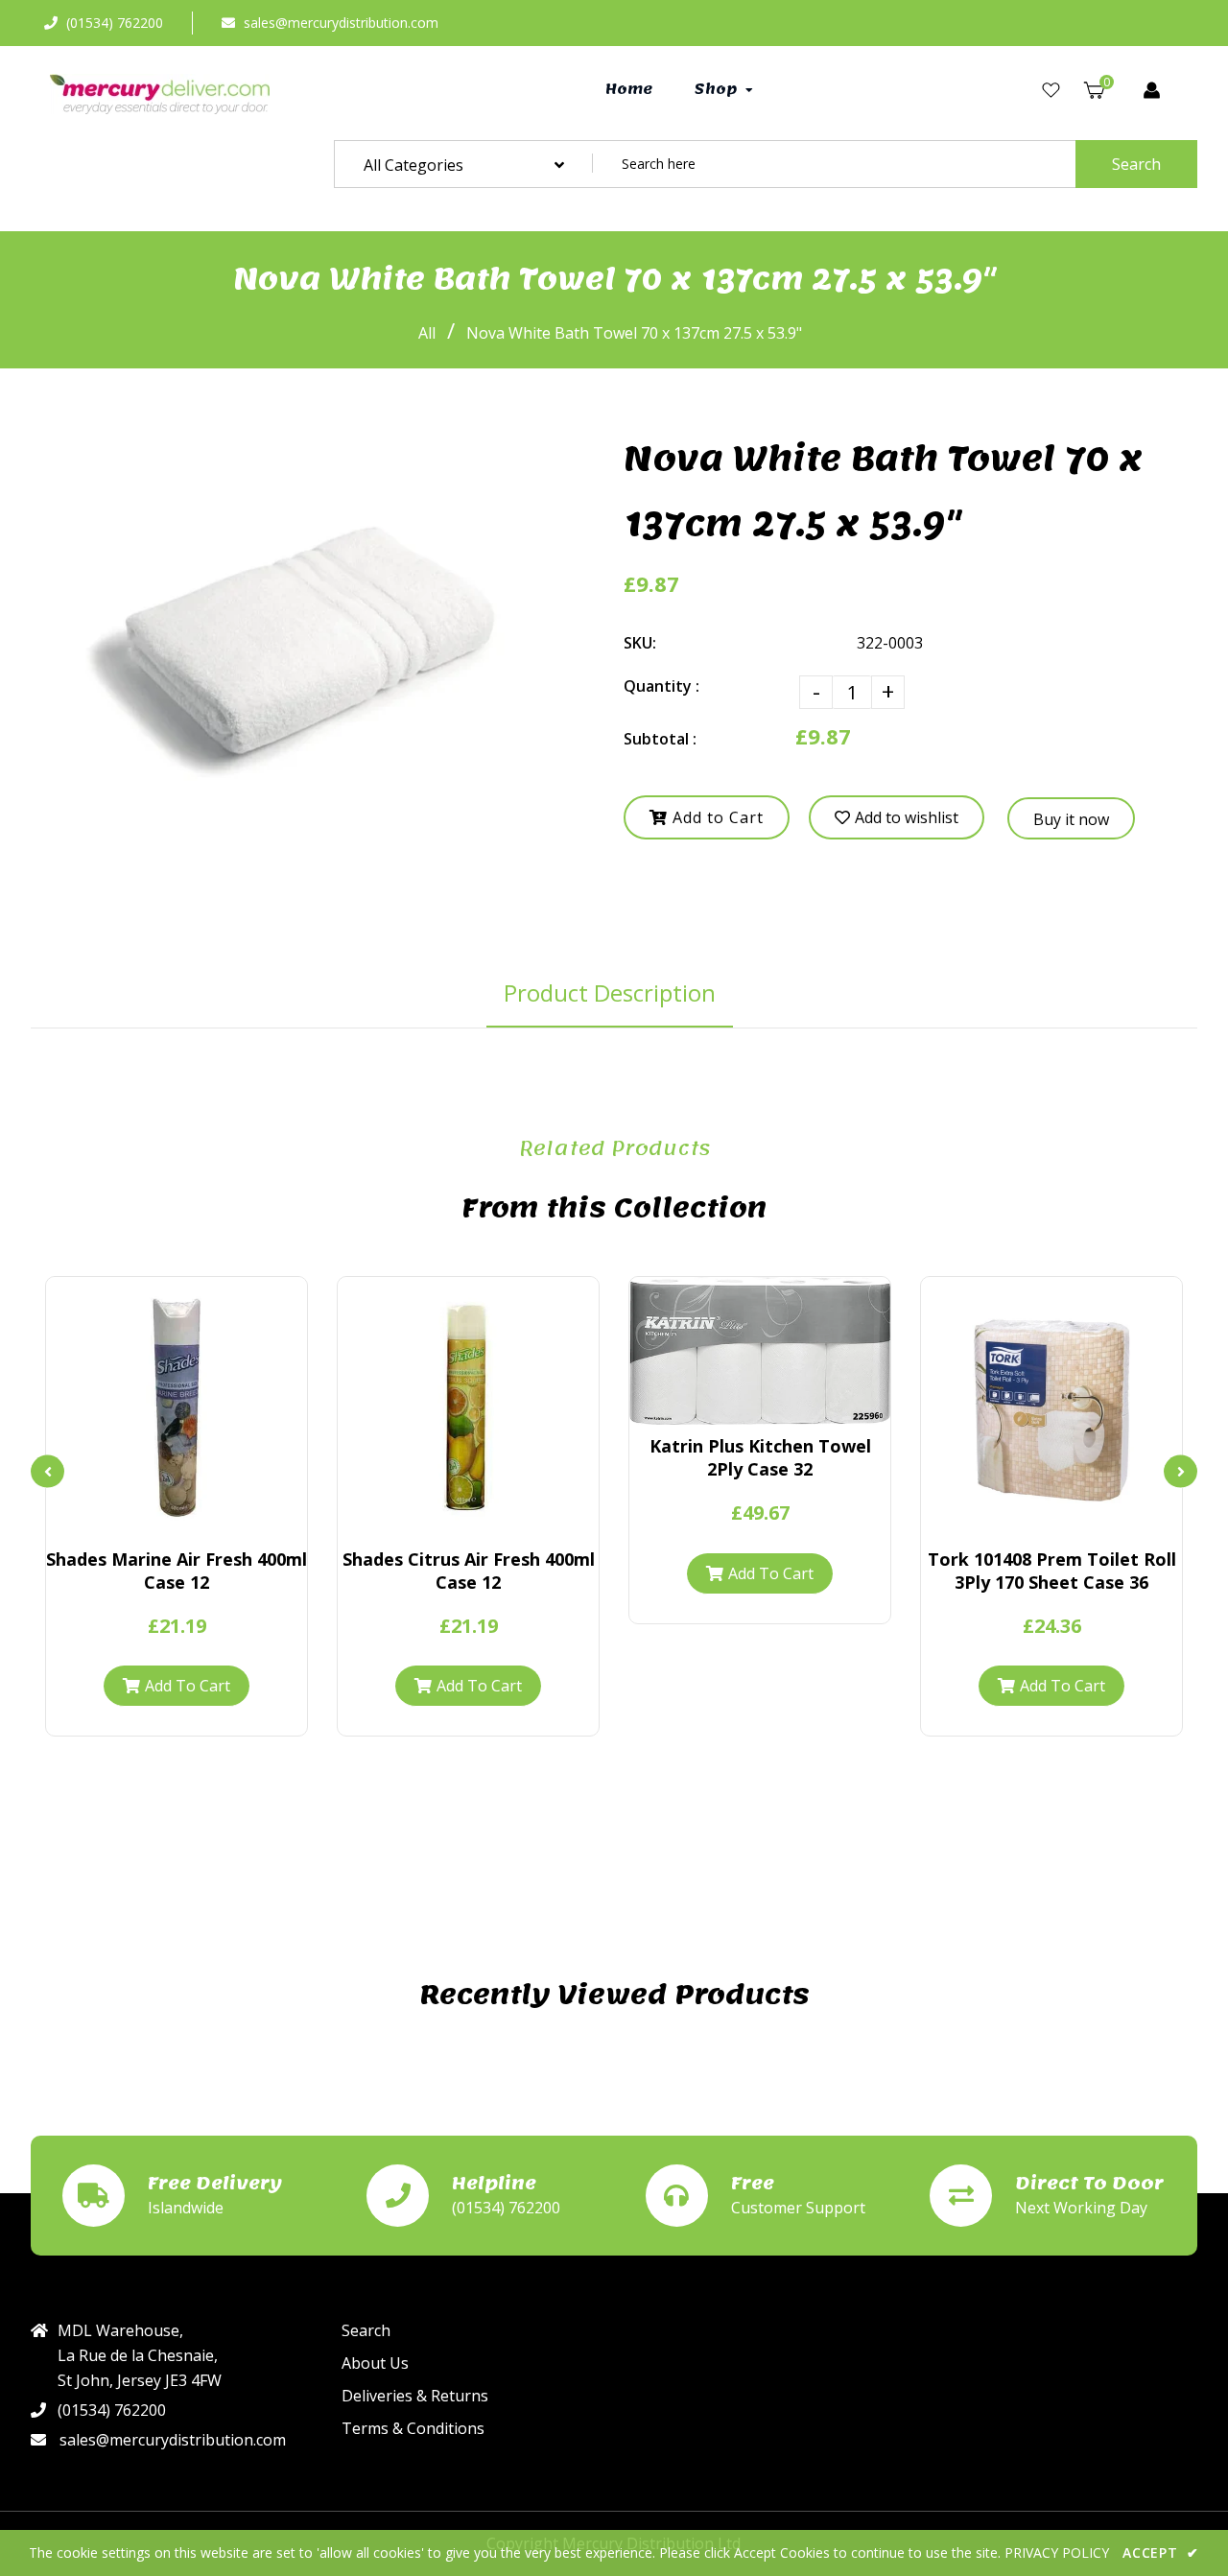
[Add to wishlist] (209, 1519)
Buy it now (1071, 819)
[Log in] (1152, 90)
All (427, 333)
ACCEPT (1161, 2552)
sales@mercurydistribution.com (341, 23)
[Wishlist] (1051, 90)
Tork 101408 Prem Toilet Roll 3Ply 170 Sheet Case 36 (1052, 1571)
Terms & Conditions (413, 2428)
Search (1136, 164)
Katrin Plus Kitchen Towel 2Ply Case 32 (760, 1457)
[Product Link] (177, 1519)
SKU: (640, 643)
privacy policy (1057, 2552)
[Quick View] (144, 1519)
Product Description (610, 993)
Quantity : (661, 686)
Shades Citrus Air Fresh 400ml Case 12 (469, 1571)
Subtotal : (660, 739)
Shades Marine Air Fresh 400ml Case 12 (177, 1571)
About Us (375, 2363)
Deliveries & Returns (415, 2396)
